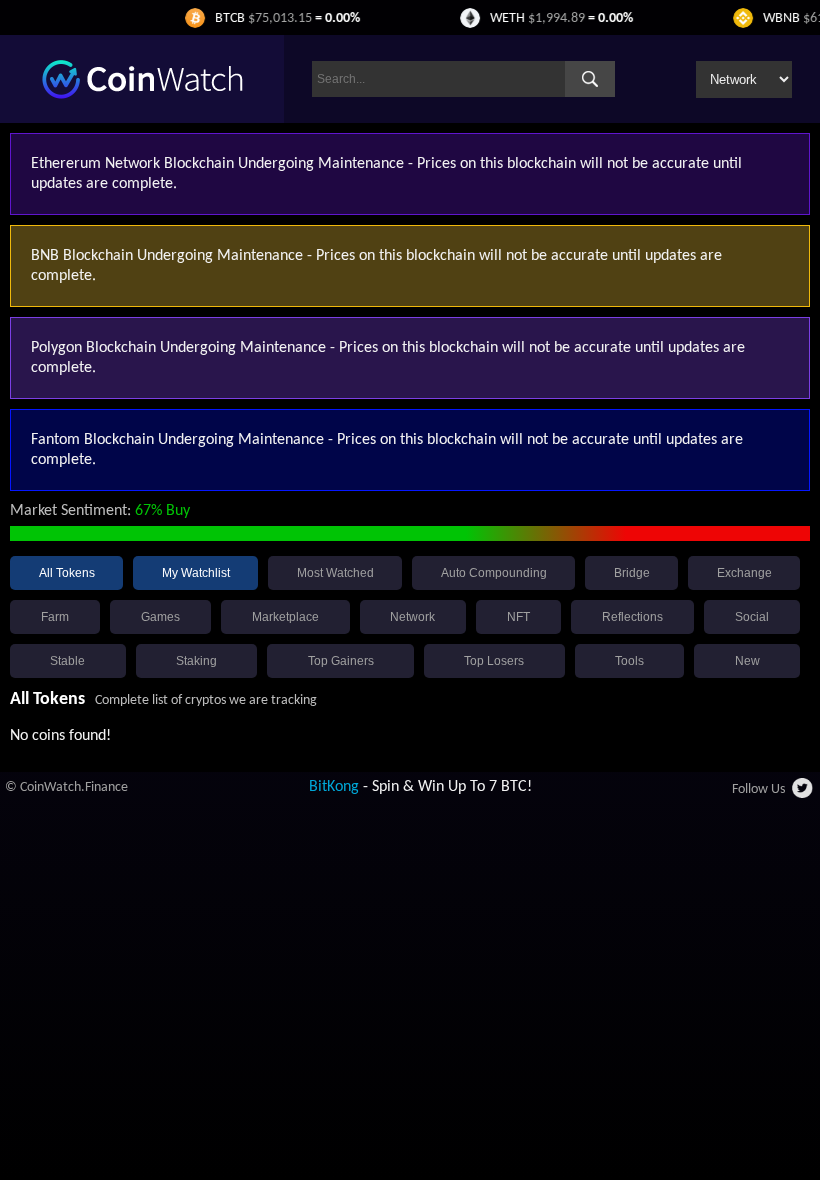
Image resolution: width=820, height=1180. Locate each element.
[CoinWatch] (142, 95)
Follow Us (758, 789)
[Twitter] (803, 794)
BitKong (334, 787)
